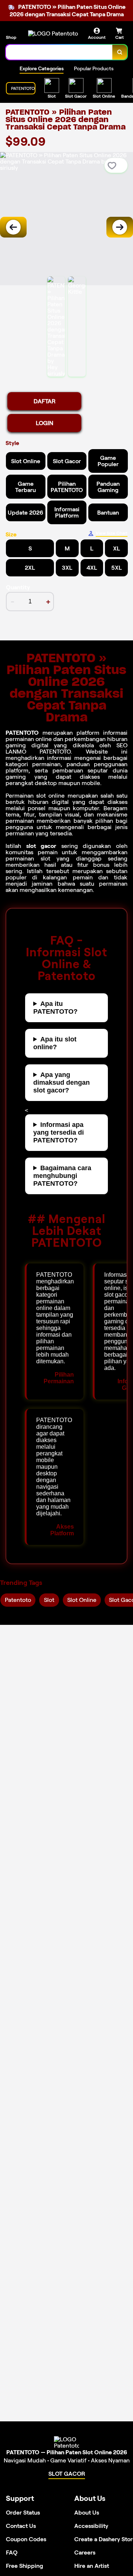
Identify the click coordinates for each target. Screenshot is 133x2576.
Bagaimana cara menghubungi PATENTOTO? (62, 1176)
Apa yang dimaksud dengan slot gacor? (62, 1082)
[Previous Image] (13, 227)
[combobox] (59, 52)
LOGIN (45, 423)
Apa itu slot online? (55, 1043)
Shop (11, 37)
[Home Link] (53, 33)
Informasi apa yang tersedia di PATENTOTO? (59, 1132)
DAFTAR (45, 401)
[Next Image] (120, 227)
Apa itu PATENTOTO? (55, 1008)
